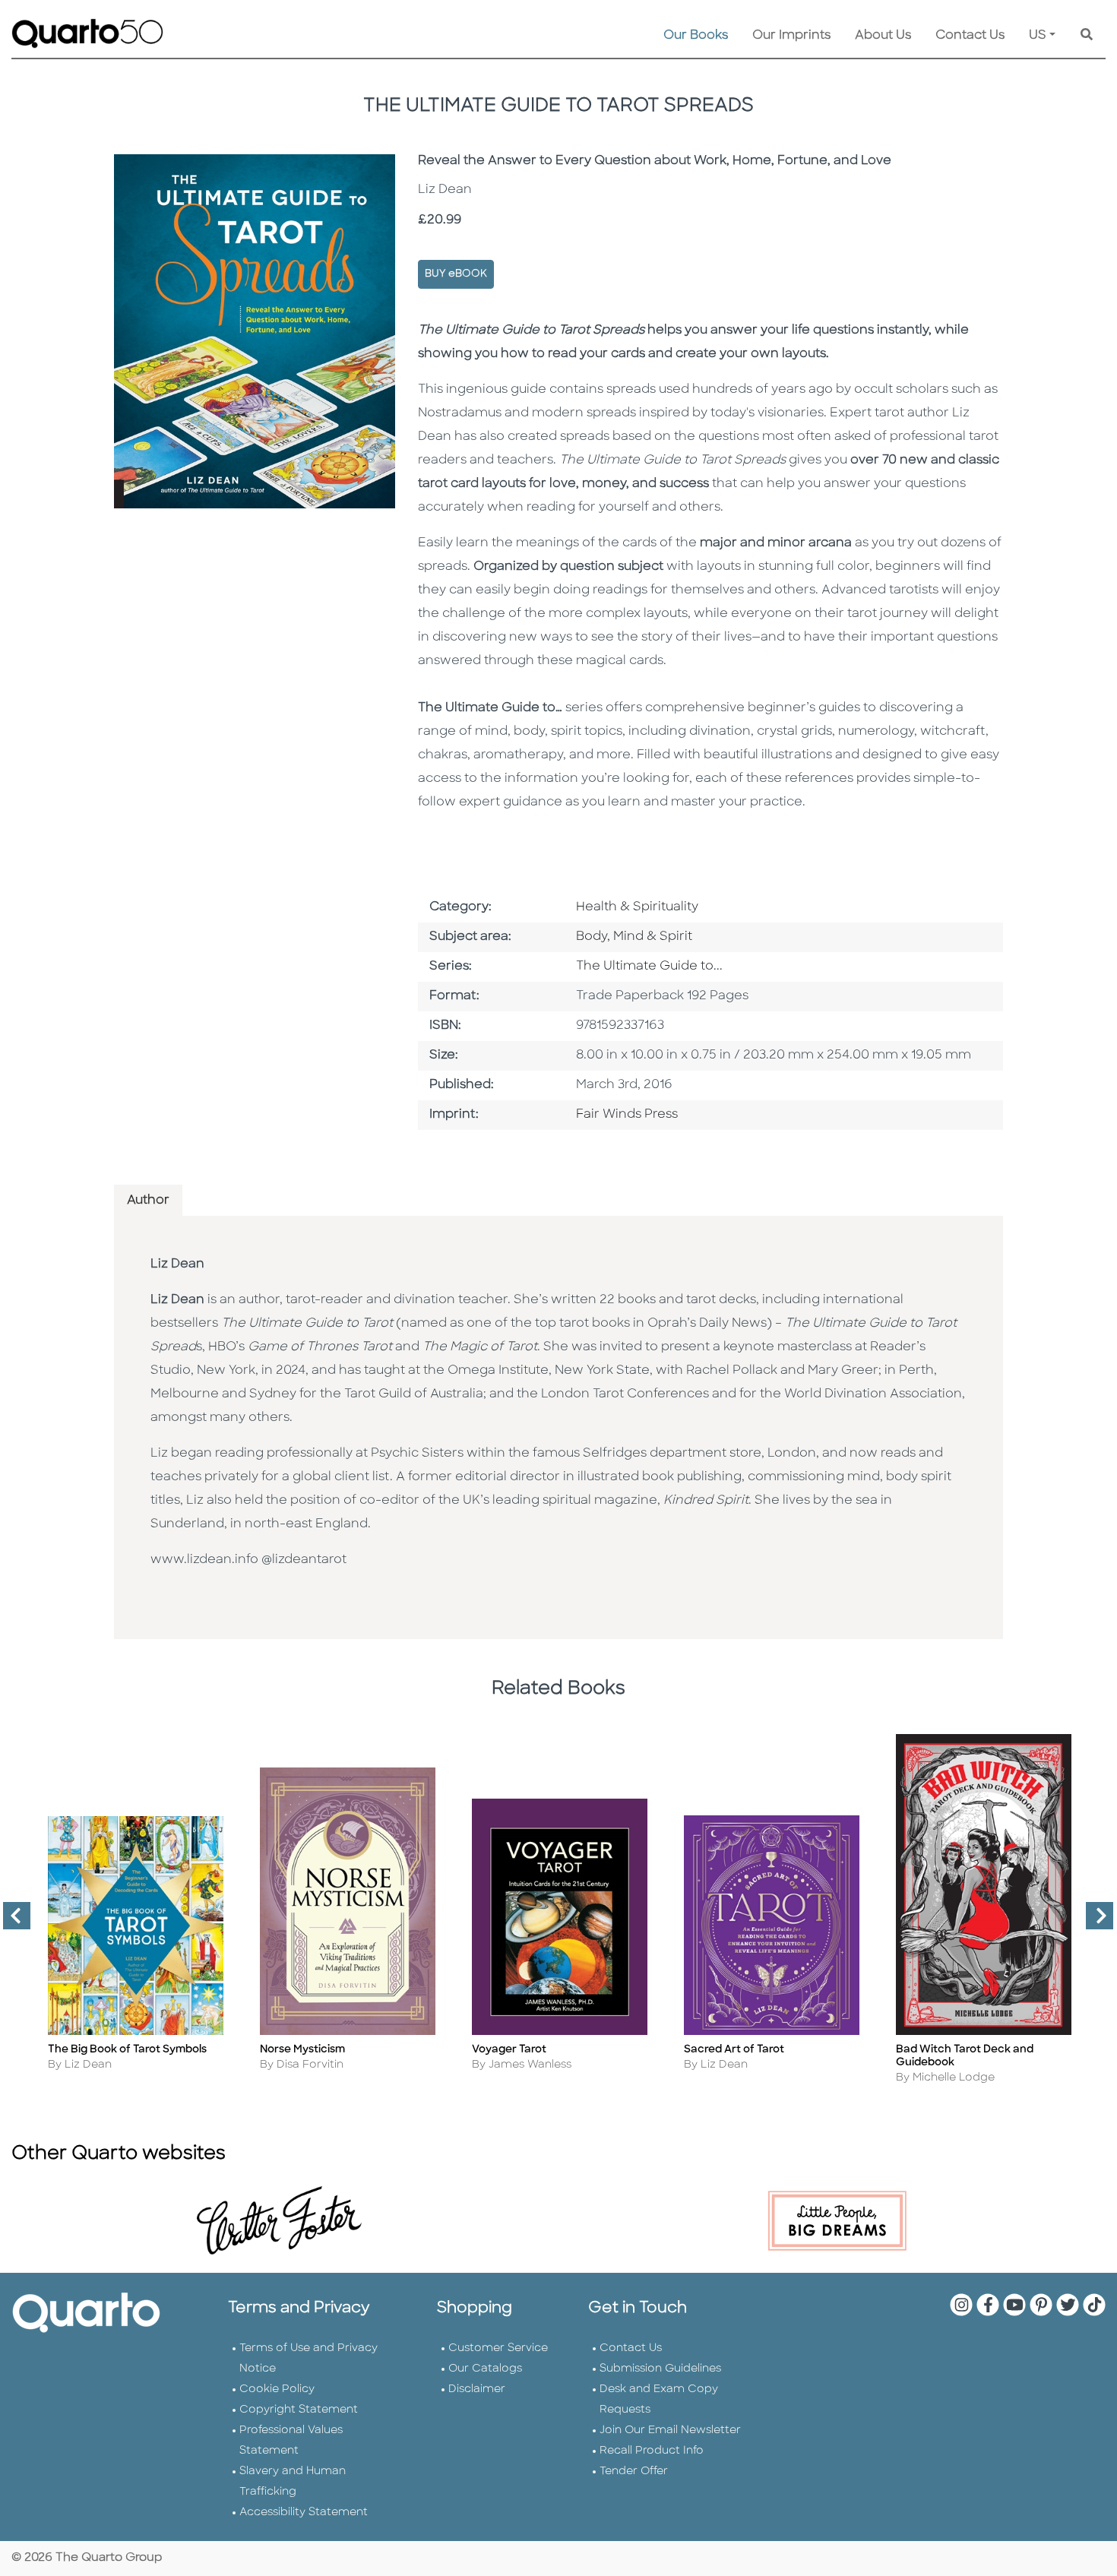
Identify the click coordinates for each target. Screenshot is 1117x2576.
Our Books (696, 36)
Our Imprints (791, 36)
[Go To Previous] (11, 1922)
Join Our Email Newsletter (670, 2430)
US (1038, 36)
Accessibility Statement (304, 2513)
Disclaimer (477, 2389)
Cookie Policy (277, 2389)
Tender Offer (634, 2472)
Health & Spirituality (637, 907)
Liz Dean (177, 1264)
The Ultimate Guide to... (649, 967)
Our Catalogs (485, 2369)
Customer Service (498, 2348)
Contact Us (970, 36)
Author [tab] (148, 1201)
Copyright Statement (299, 2410)
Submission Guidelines (660, 2369)
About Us (883, 36)
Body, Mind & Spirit (634, 937)
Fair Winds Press (627, 1115)
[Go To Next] (1093, 1922)
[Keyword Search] (1087, 36)
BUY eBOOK (456, 274)
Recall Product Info (652, 2451)
